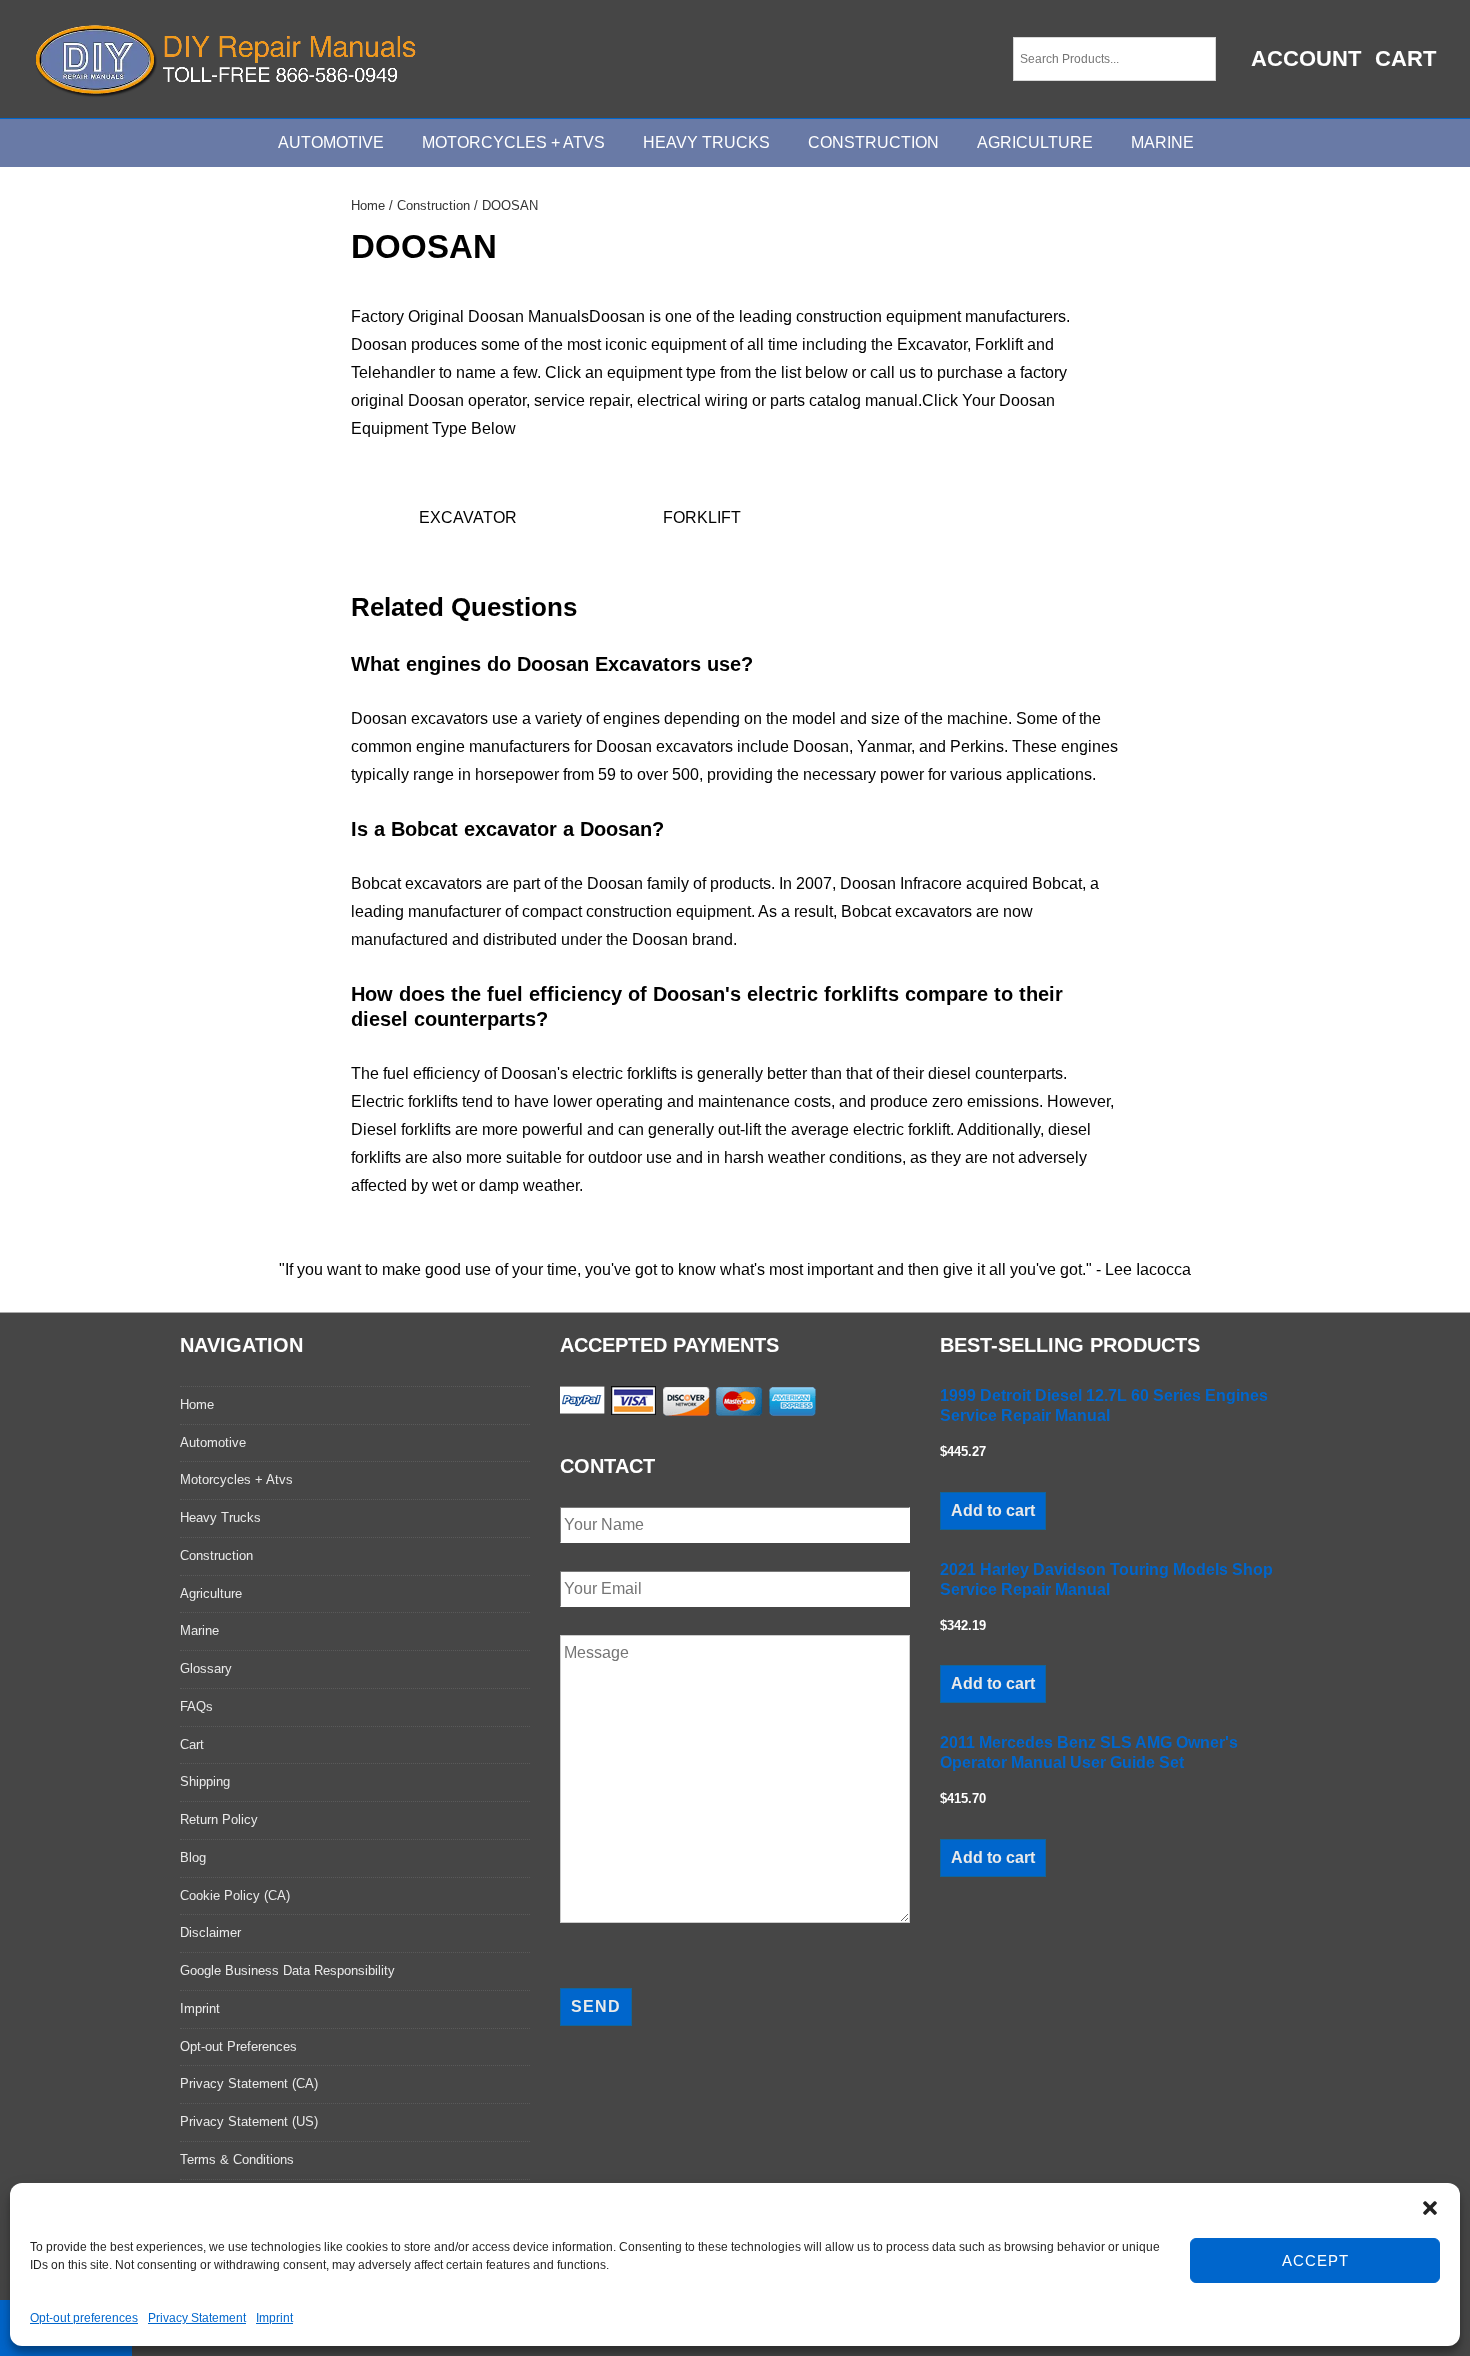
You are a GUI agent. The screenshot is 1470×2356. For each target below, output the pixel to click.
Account (1306, 58)
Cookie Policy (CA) (235, 1895)
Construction (873, 142)
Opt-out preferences (84, 2318)
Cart (1405, 58)
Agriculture (1035, 142)
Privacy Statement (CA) (249, 2083)
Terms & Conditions (237, 2159)
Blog (193, 1857)
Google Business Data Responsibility (287, 1970)
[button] (1430, 2208)
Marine (1162, 142)
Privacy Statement (197, 2318)
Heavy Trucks (706, 142)
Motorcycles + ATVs (513, 142)
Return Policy (219, 1819)
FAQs (196, 1706)
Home (368, 205)
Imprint (274, 2318)
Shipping (205, 1781)
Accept (1315, 2260)
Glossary (206, 1668)
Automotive (331, 142)
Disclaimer (210, 1932)
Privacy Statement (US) (249, 2121)
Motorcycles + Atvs (236, 1479)
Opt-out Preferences (238, 2046)
